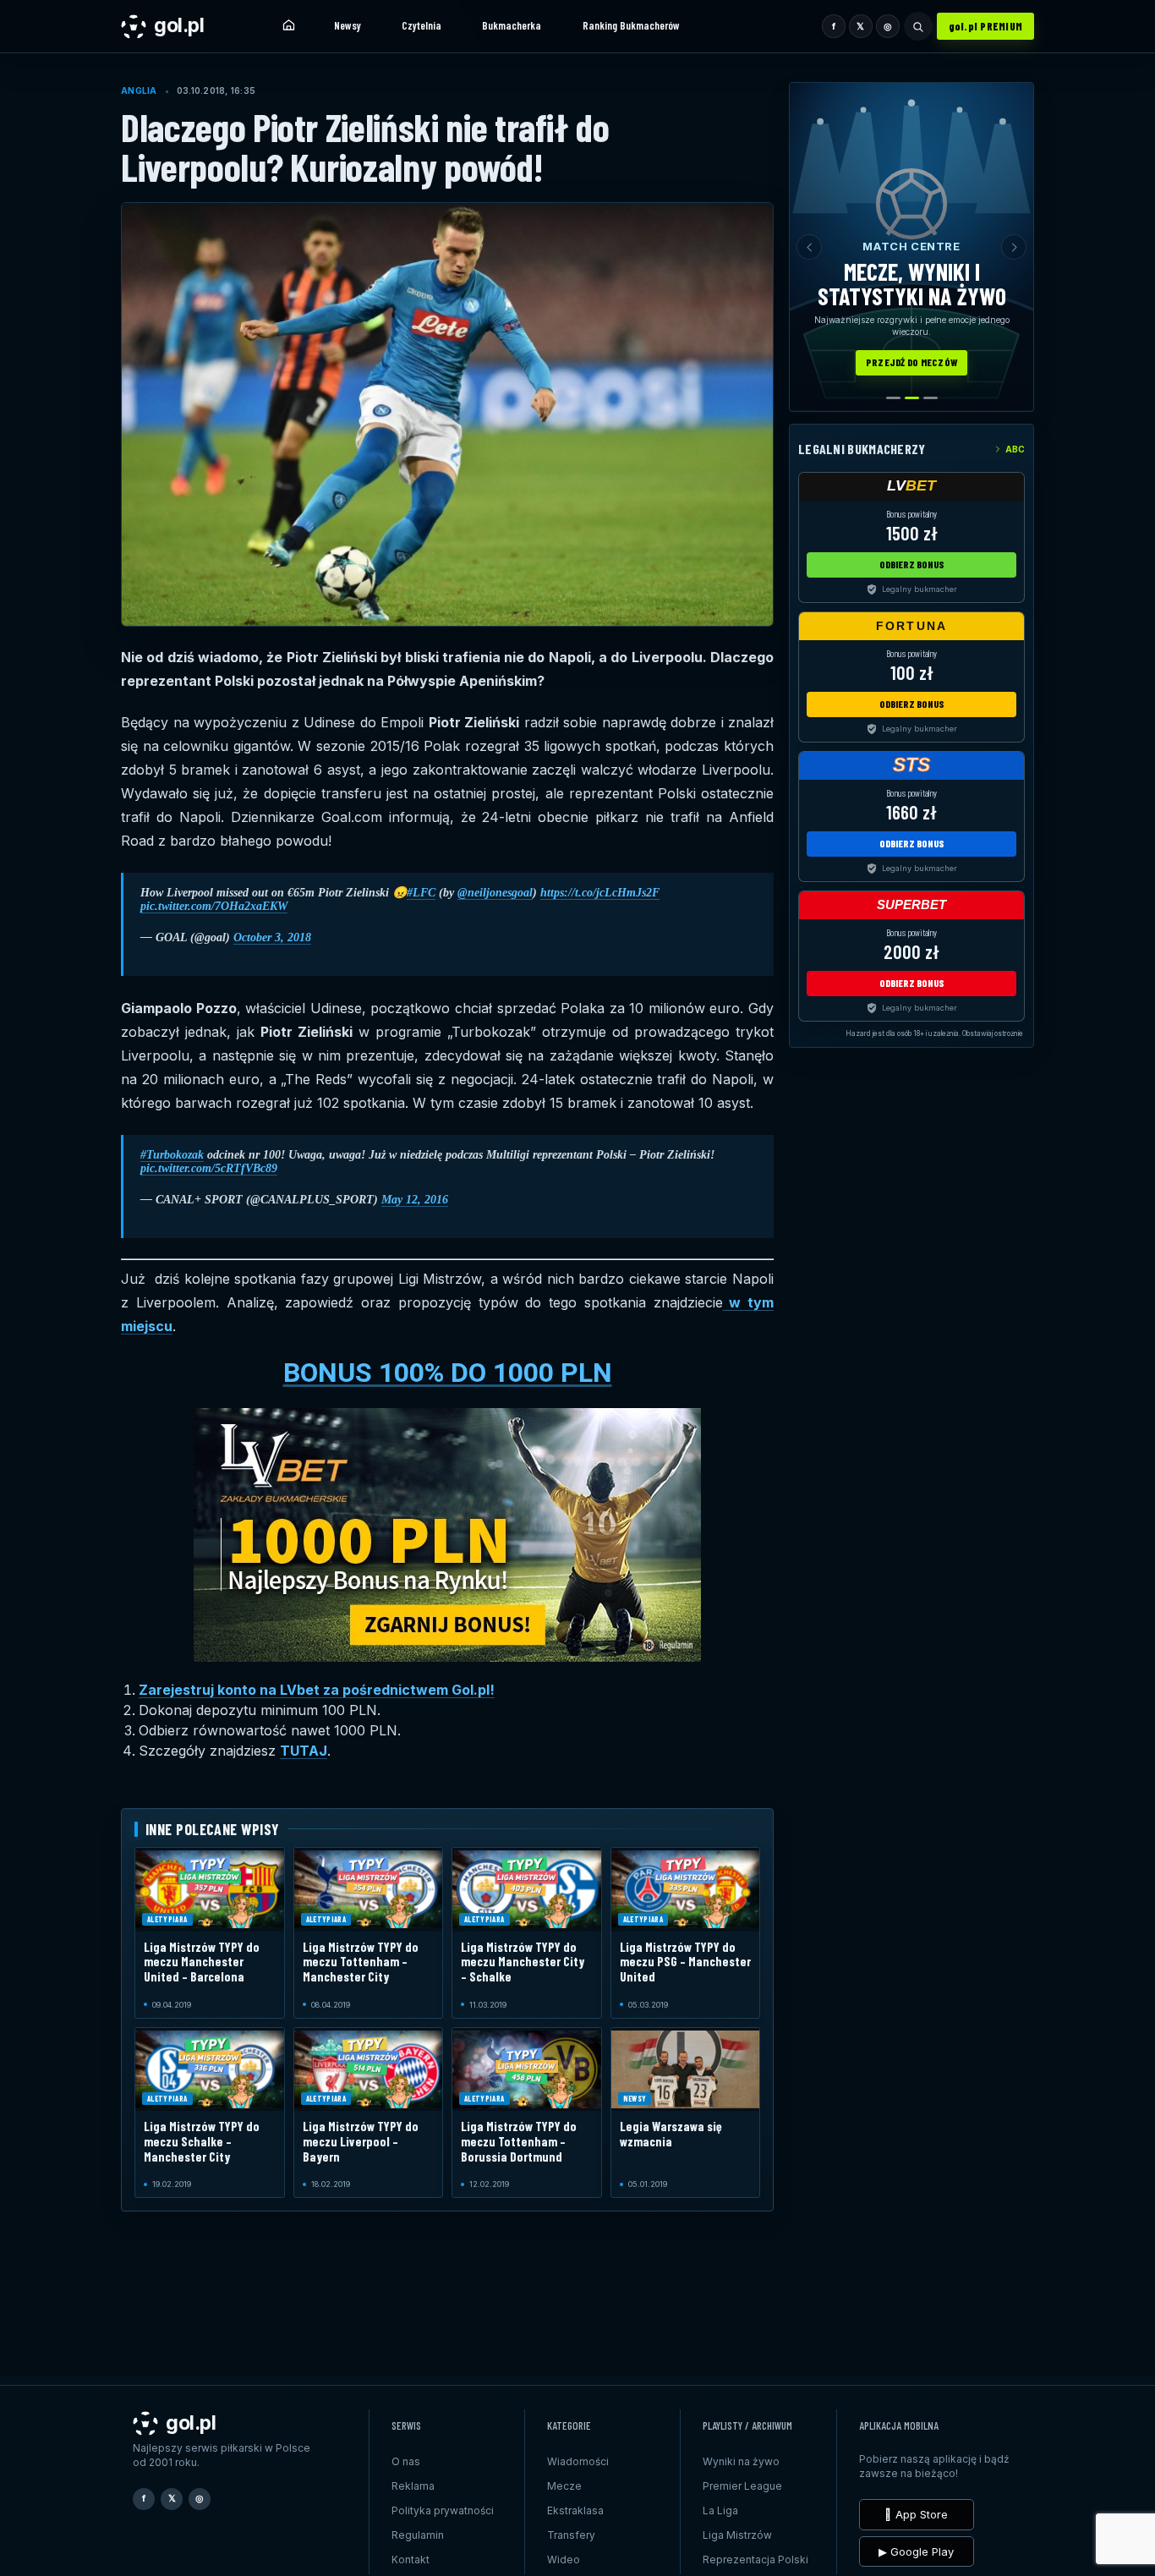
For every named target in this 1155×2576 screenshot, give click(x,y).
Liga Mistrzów (737, 2535)
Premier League (742, 2486)
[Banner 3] (931, 398)
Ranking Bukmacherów (631, 25)
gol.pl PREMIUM (986, 26)
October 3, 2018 (272, 937)
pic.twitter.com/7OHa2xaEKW (214, 906)
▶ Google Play (916, 2551)
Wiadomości (578, 2461)
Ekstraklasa (575, 2510)
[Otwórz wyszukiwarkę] (918, 26)
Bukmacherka (512, 25)
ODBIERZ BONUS (912, 564)
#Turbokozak (172, 1155)
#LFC (421, 893)
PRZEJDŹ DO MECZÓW (911, 362)
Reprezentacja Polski (755, 2560)
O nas (406, 2461)
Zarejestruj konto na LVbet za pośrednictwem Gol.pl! (317, 1690)
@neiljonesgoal (495, 893)
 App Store (916, 2514)
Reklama (413, 2486)
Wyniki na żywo (741, 2461)
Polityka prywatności (443, 2510)
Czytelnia (421, 25)
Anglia (139, 90)
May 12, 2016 (415, 1200)
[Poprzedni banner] (809, 247)
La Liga (720, 2510)
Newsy (348, 25)
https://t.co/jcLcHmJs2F (600, 893)
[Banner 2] (912, 398)
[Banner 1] (893, 398)
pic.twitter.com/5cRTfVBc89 (209, 1168)
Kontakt (411, 2560)
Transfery (571, 2535)
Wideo (564, 2560)
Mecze (564, 2486)
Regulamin (418, 2535)
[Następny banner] (1014, 247)
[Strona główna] (288, 26)
